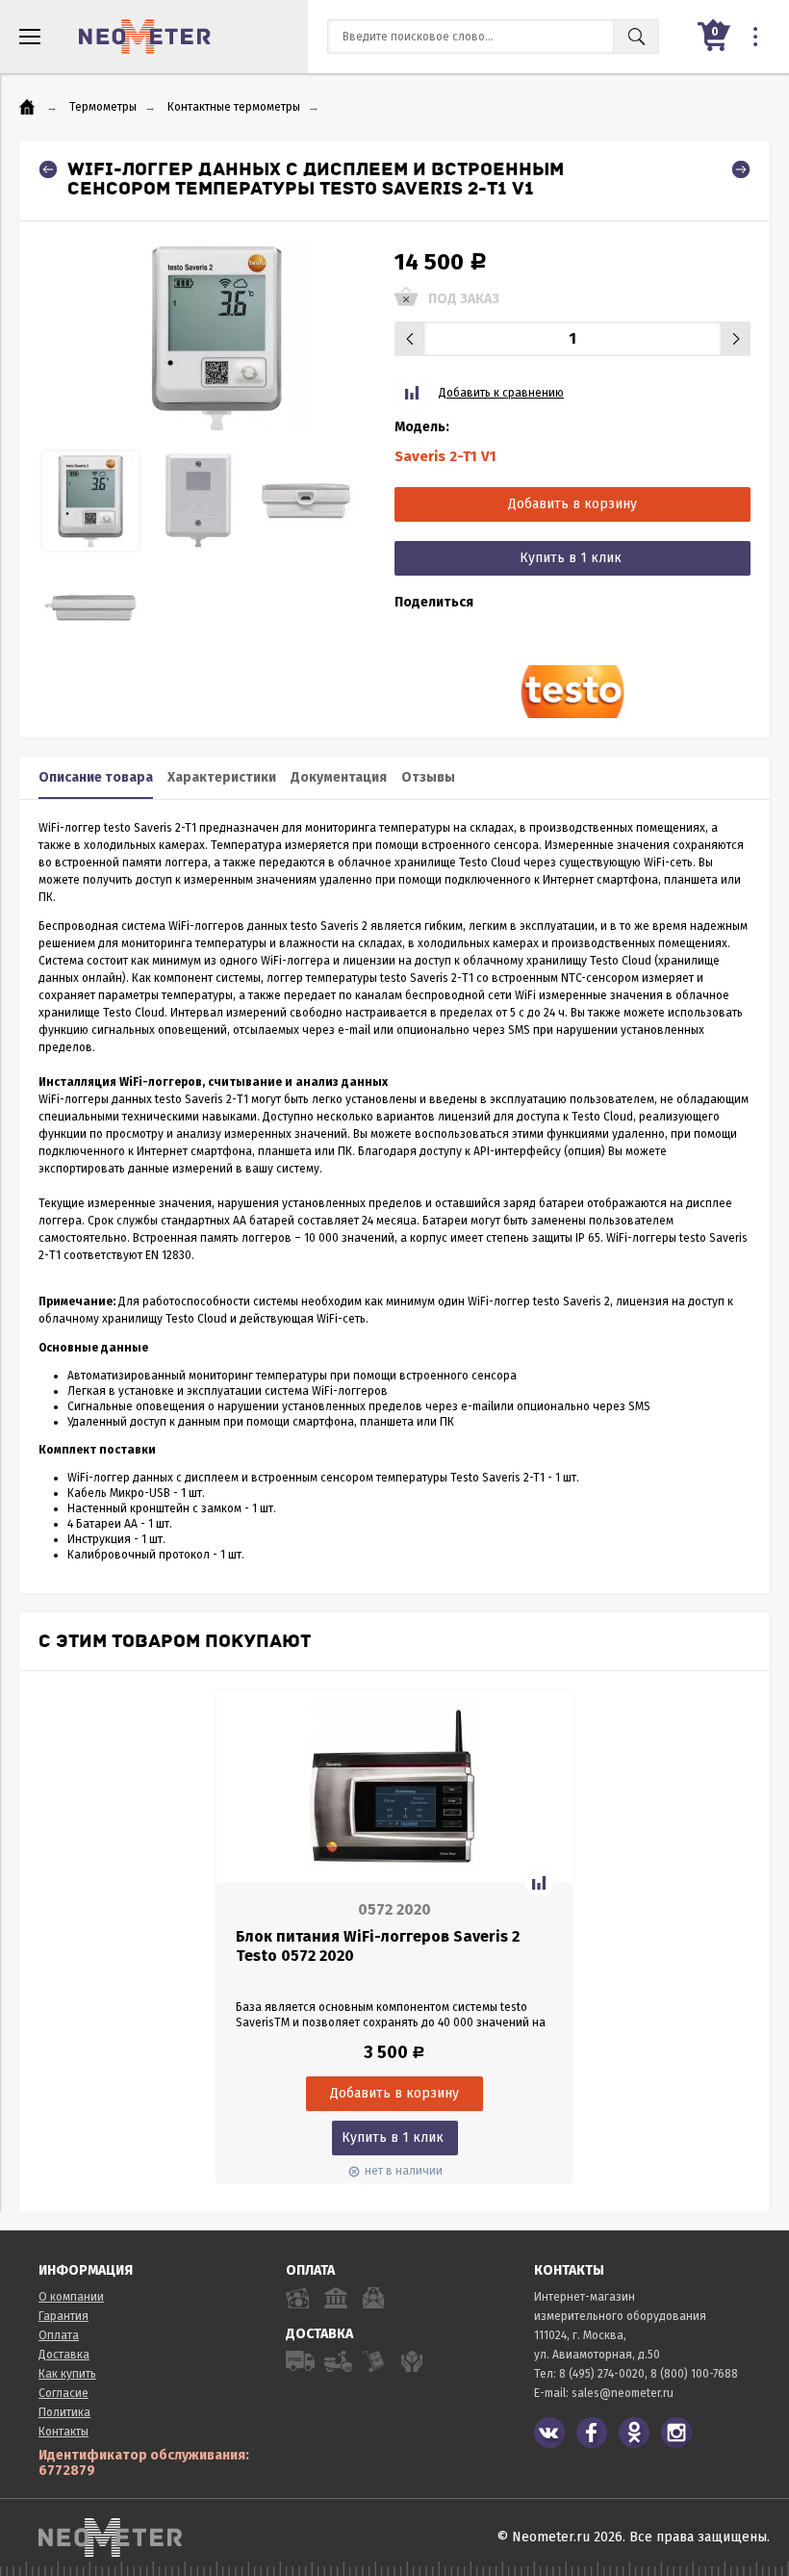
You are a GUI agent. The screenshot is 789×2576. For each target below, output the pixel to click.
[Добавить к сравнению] (539, 1883)
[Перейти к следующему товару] (741, 169)
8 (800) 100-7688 (694, 2374)
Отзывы (428, 777)
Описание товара (96, 777)
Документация (339, 777)
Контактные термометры (234, 107)
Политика (64, 2412)
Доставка (64, 2355)
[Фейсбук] (592, 2433)
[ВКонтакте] (549, 2433)
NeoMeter (145, 37)
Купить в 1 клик (571, 558)
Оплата (59, 2335)
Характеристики (222, 777)
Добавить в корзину (573, 504)
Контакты (64, 2432)
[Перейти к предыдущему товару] (48, 169)
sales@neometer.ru (623, 2393)
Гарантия (64, 2316)
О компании (71, 2297)
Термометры (103, 107)
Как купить (67, 2374)
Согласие (64, 2393)
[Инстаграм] (676, 2433)
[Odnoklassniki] (634, 2433)
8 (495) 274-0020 (602, 2374)
